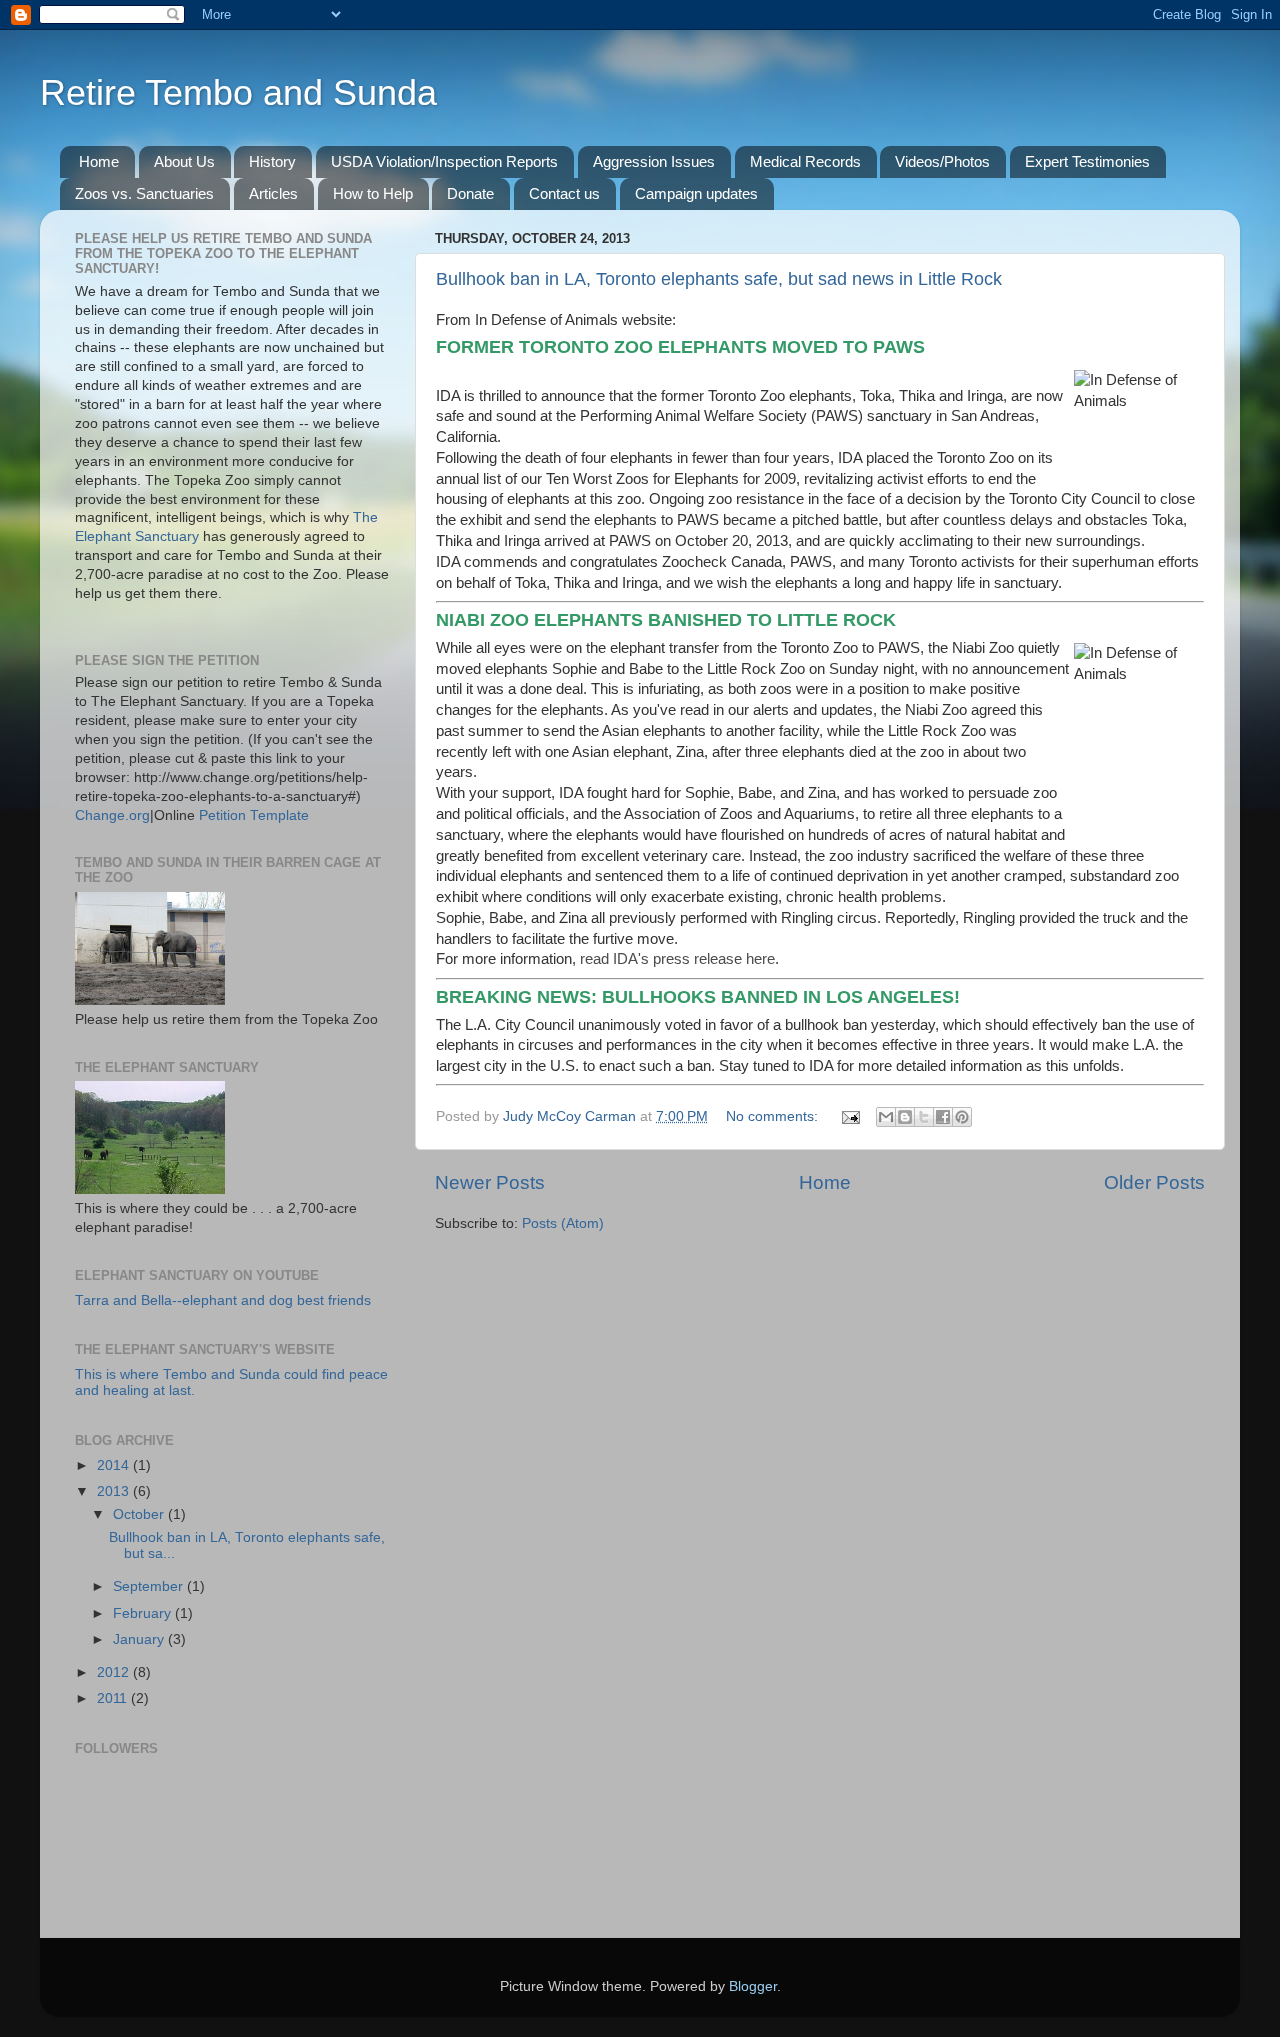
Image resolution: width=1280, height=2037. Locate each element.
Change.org (112, 815)
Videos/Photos (942, 161)
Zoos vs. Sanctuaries (144, 193)
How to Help (373, 193)
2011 (114, 1698)
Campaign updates (696, 193)
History (272, 161)
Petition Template (254, 815)
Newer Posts (490, 1182)
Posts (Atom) (563, 1223)
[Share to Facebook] (943, 1117)
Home (99, 161)
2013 (115, 1491)
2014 (115, 1465)
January (140, 1639)
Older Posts (1154, 1182)
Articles (273, 193)
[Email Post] (849, 1116)
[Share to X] (924, 1117)
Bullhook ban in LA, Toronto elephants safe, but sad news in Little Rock (719, 279)
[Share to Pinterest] (962, 1117)
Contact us (564, 193)
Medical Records (805, 161)
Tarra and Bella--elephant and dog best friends (223, 1300)
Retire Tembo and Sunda (238, 92)
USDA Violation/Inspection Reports (444, 161)
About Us (184, 161)
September (150, 1586)
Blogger (753, 1986)
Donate (470, 193)
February (144, 1613)
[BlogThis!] (905, 1117)
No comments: (774, 1116)
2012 (115, 1672)
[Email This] (886, 1117)
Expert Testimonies (1087, 161)
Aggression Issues (654, 161)
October (140, 1514)
